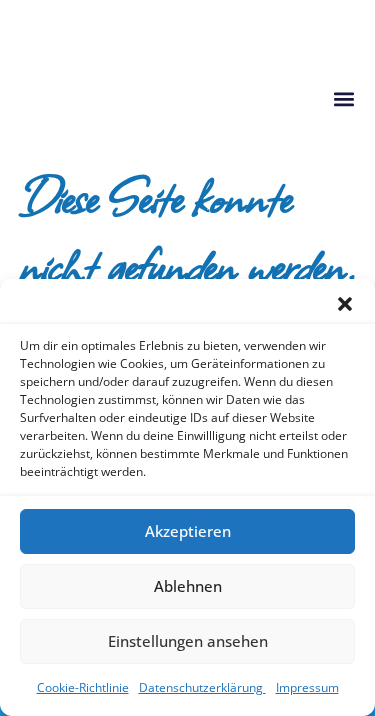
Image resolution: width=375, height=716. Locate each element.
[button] (345, 304)
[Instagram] (23, 21)
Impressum (307, 687)
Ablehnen (188, 586)
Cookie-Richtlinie (83, 687)
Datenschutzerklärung (202, 687)
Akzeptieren (188, 531)
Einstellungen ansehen (188, 641)
